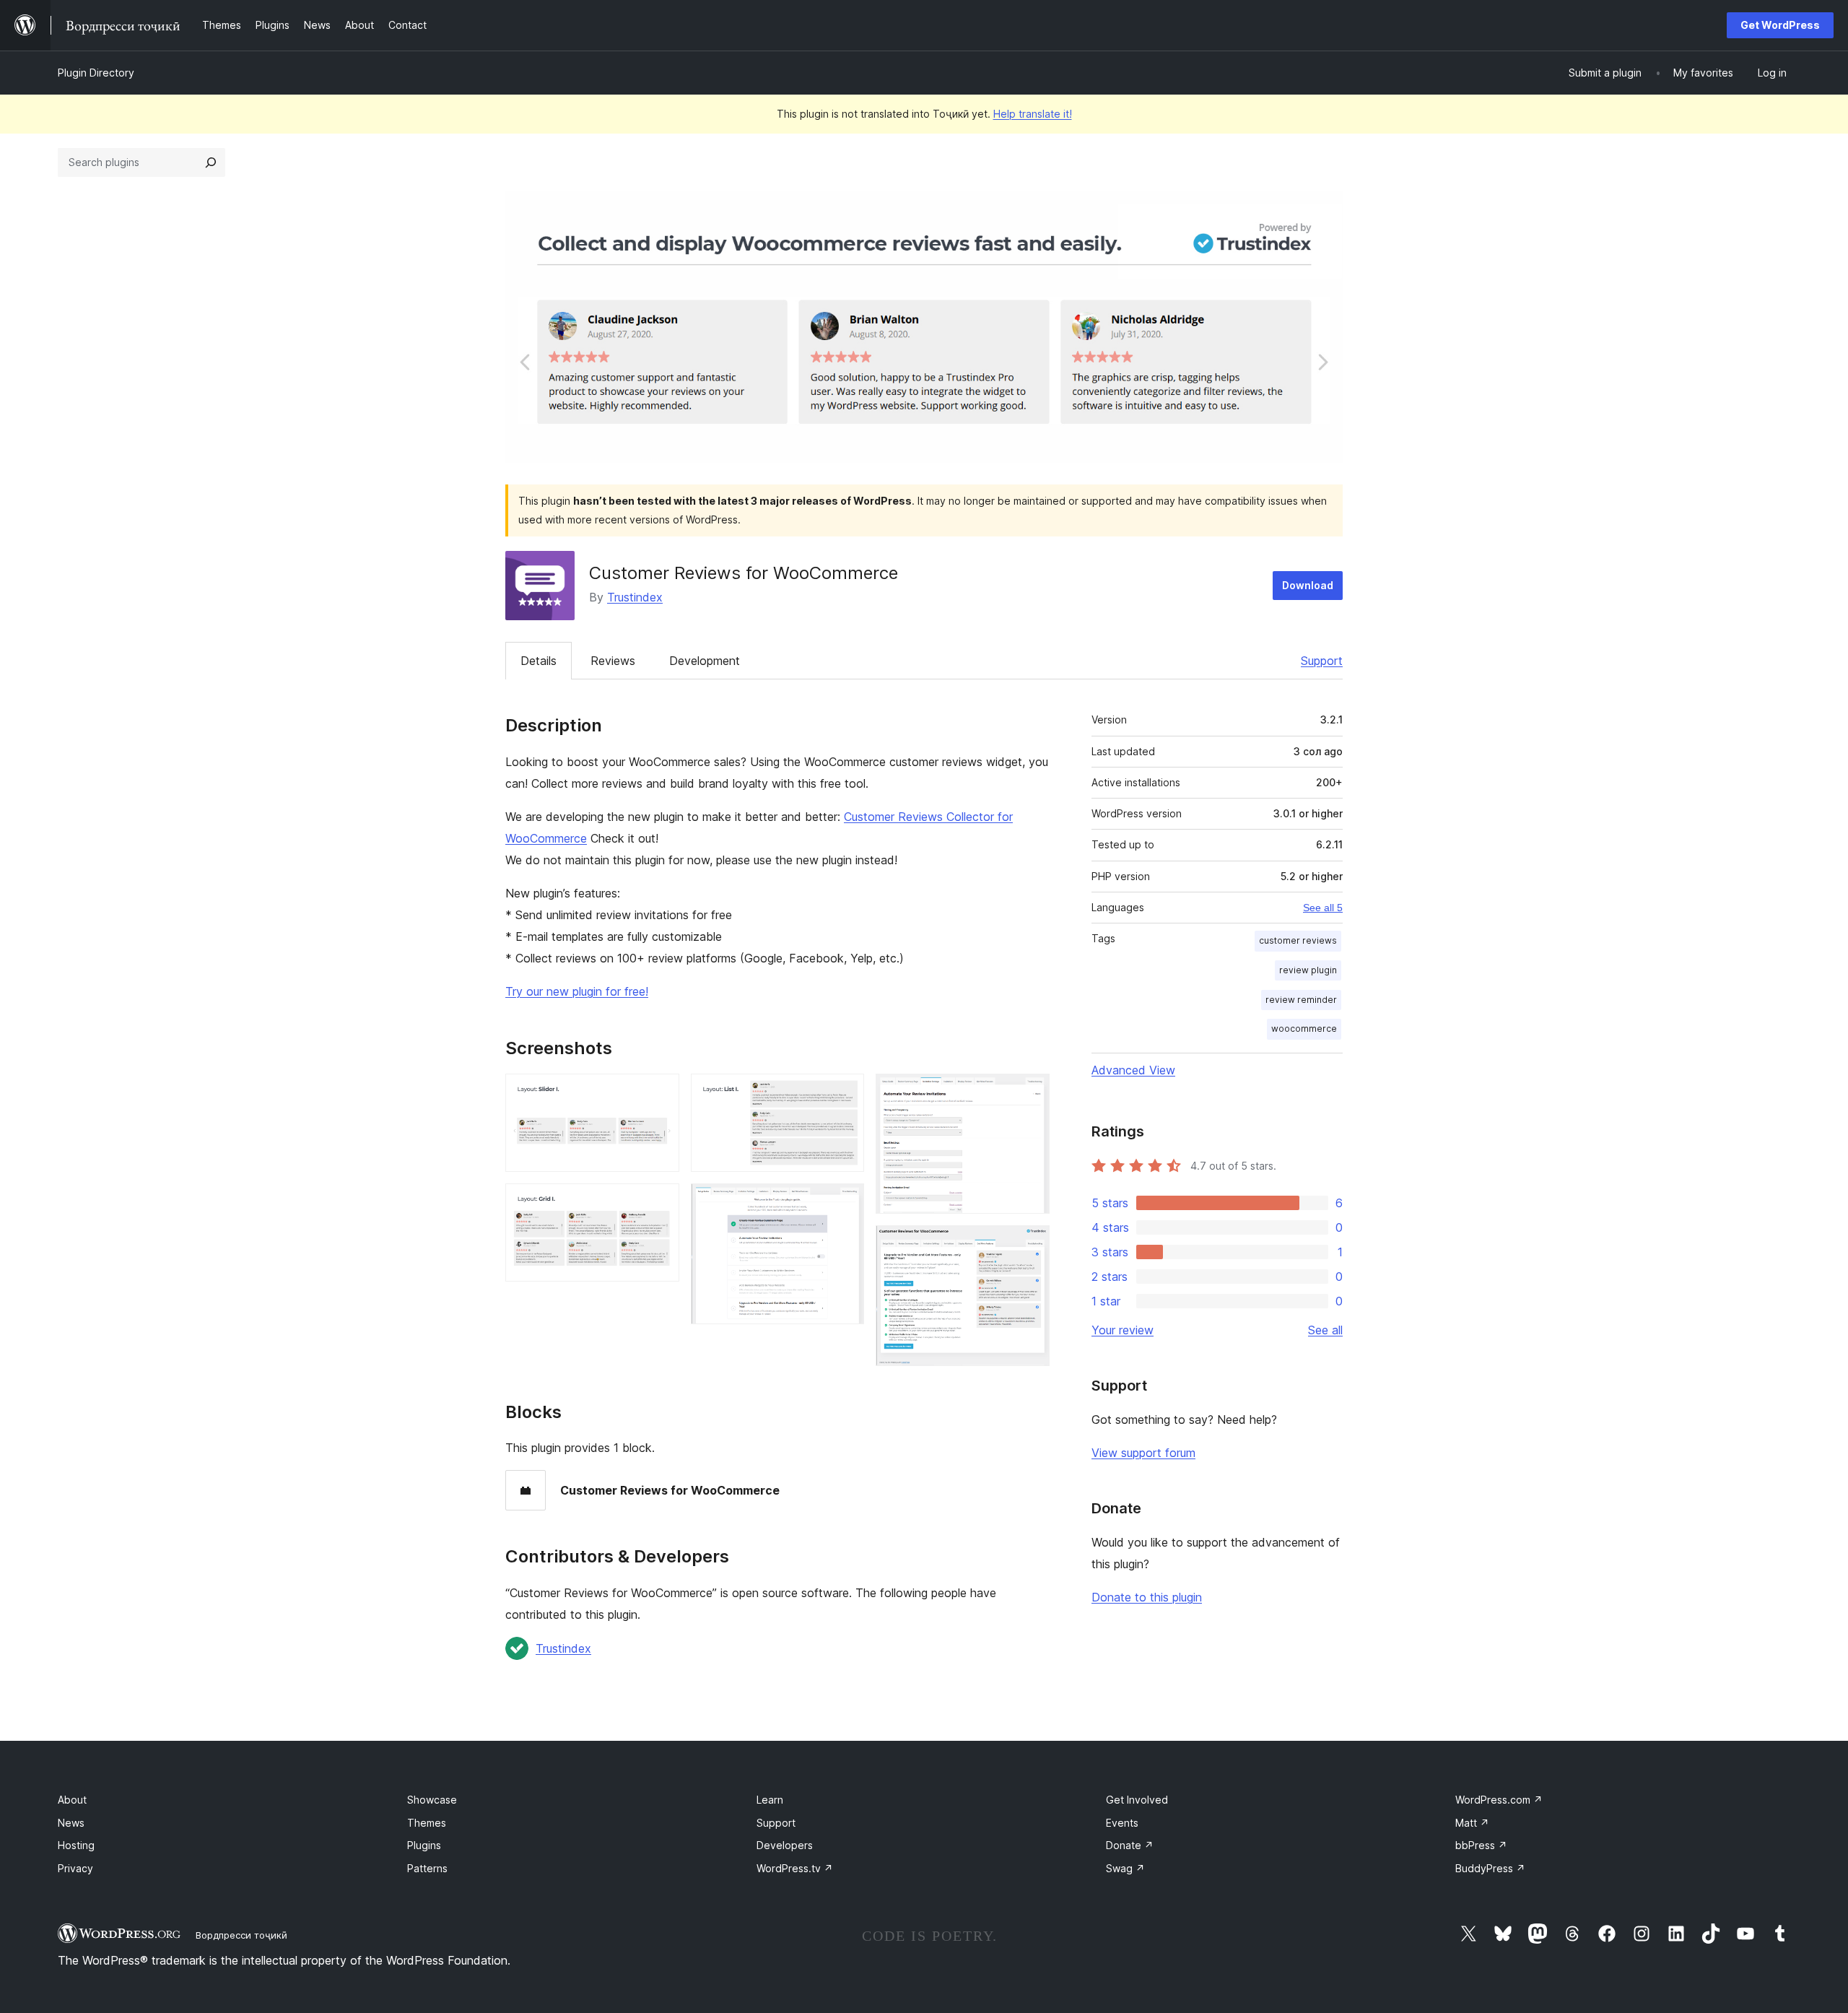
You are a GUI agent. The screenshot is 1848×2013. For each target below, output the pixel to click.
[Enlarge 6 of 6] (1030, 1245)
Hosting (76, 1845)
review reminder (1301, 1000)
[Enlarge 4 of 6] (845, 1203)
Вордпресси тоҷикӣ (241, 1935)
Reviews (613, 661)
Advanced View (1133, 1070)
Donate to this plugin (1147, 1597)
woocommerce (1304, 1029)
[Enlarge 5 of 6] (1030, 1093)
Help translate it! (1033, 114)
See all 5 (1323, 908)
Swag (1125, 1868)
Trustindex (635, 597)
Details (539, 661)
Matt (1472, 1823)
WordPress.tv (795, 1868)
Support (1322, 661)
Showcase (432, 1800)
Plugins (424, 1845)
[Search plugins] (211, 162)
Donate (1130, 1845)
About (72, 1800)
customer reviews (1298, 940)
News (71, 1823)
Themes (427, 1823)
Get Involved (1137, 1800)
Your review (1123, 1330)
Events (1122, 1823)
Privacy (75, 1868)
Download (1308, 585)
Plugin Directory (96, 73)
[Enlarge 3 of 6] (845, 1093)
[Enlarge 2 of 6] (660, 1203)
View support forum (1143, 1453)
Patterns (427, 1868)
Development (705, 661)
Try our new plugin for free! (577, 991)
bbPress (1481, 1845)
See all (1325, 1330)
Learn (770, 1800)
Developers (785, 1845)
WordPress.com (1499, 1800)
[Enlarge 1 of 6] (660, 1093)
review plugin (1308, 970)
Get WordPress (1780, 25)
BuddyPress (1490, 1868)
